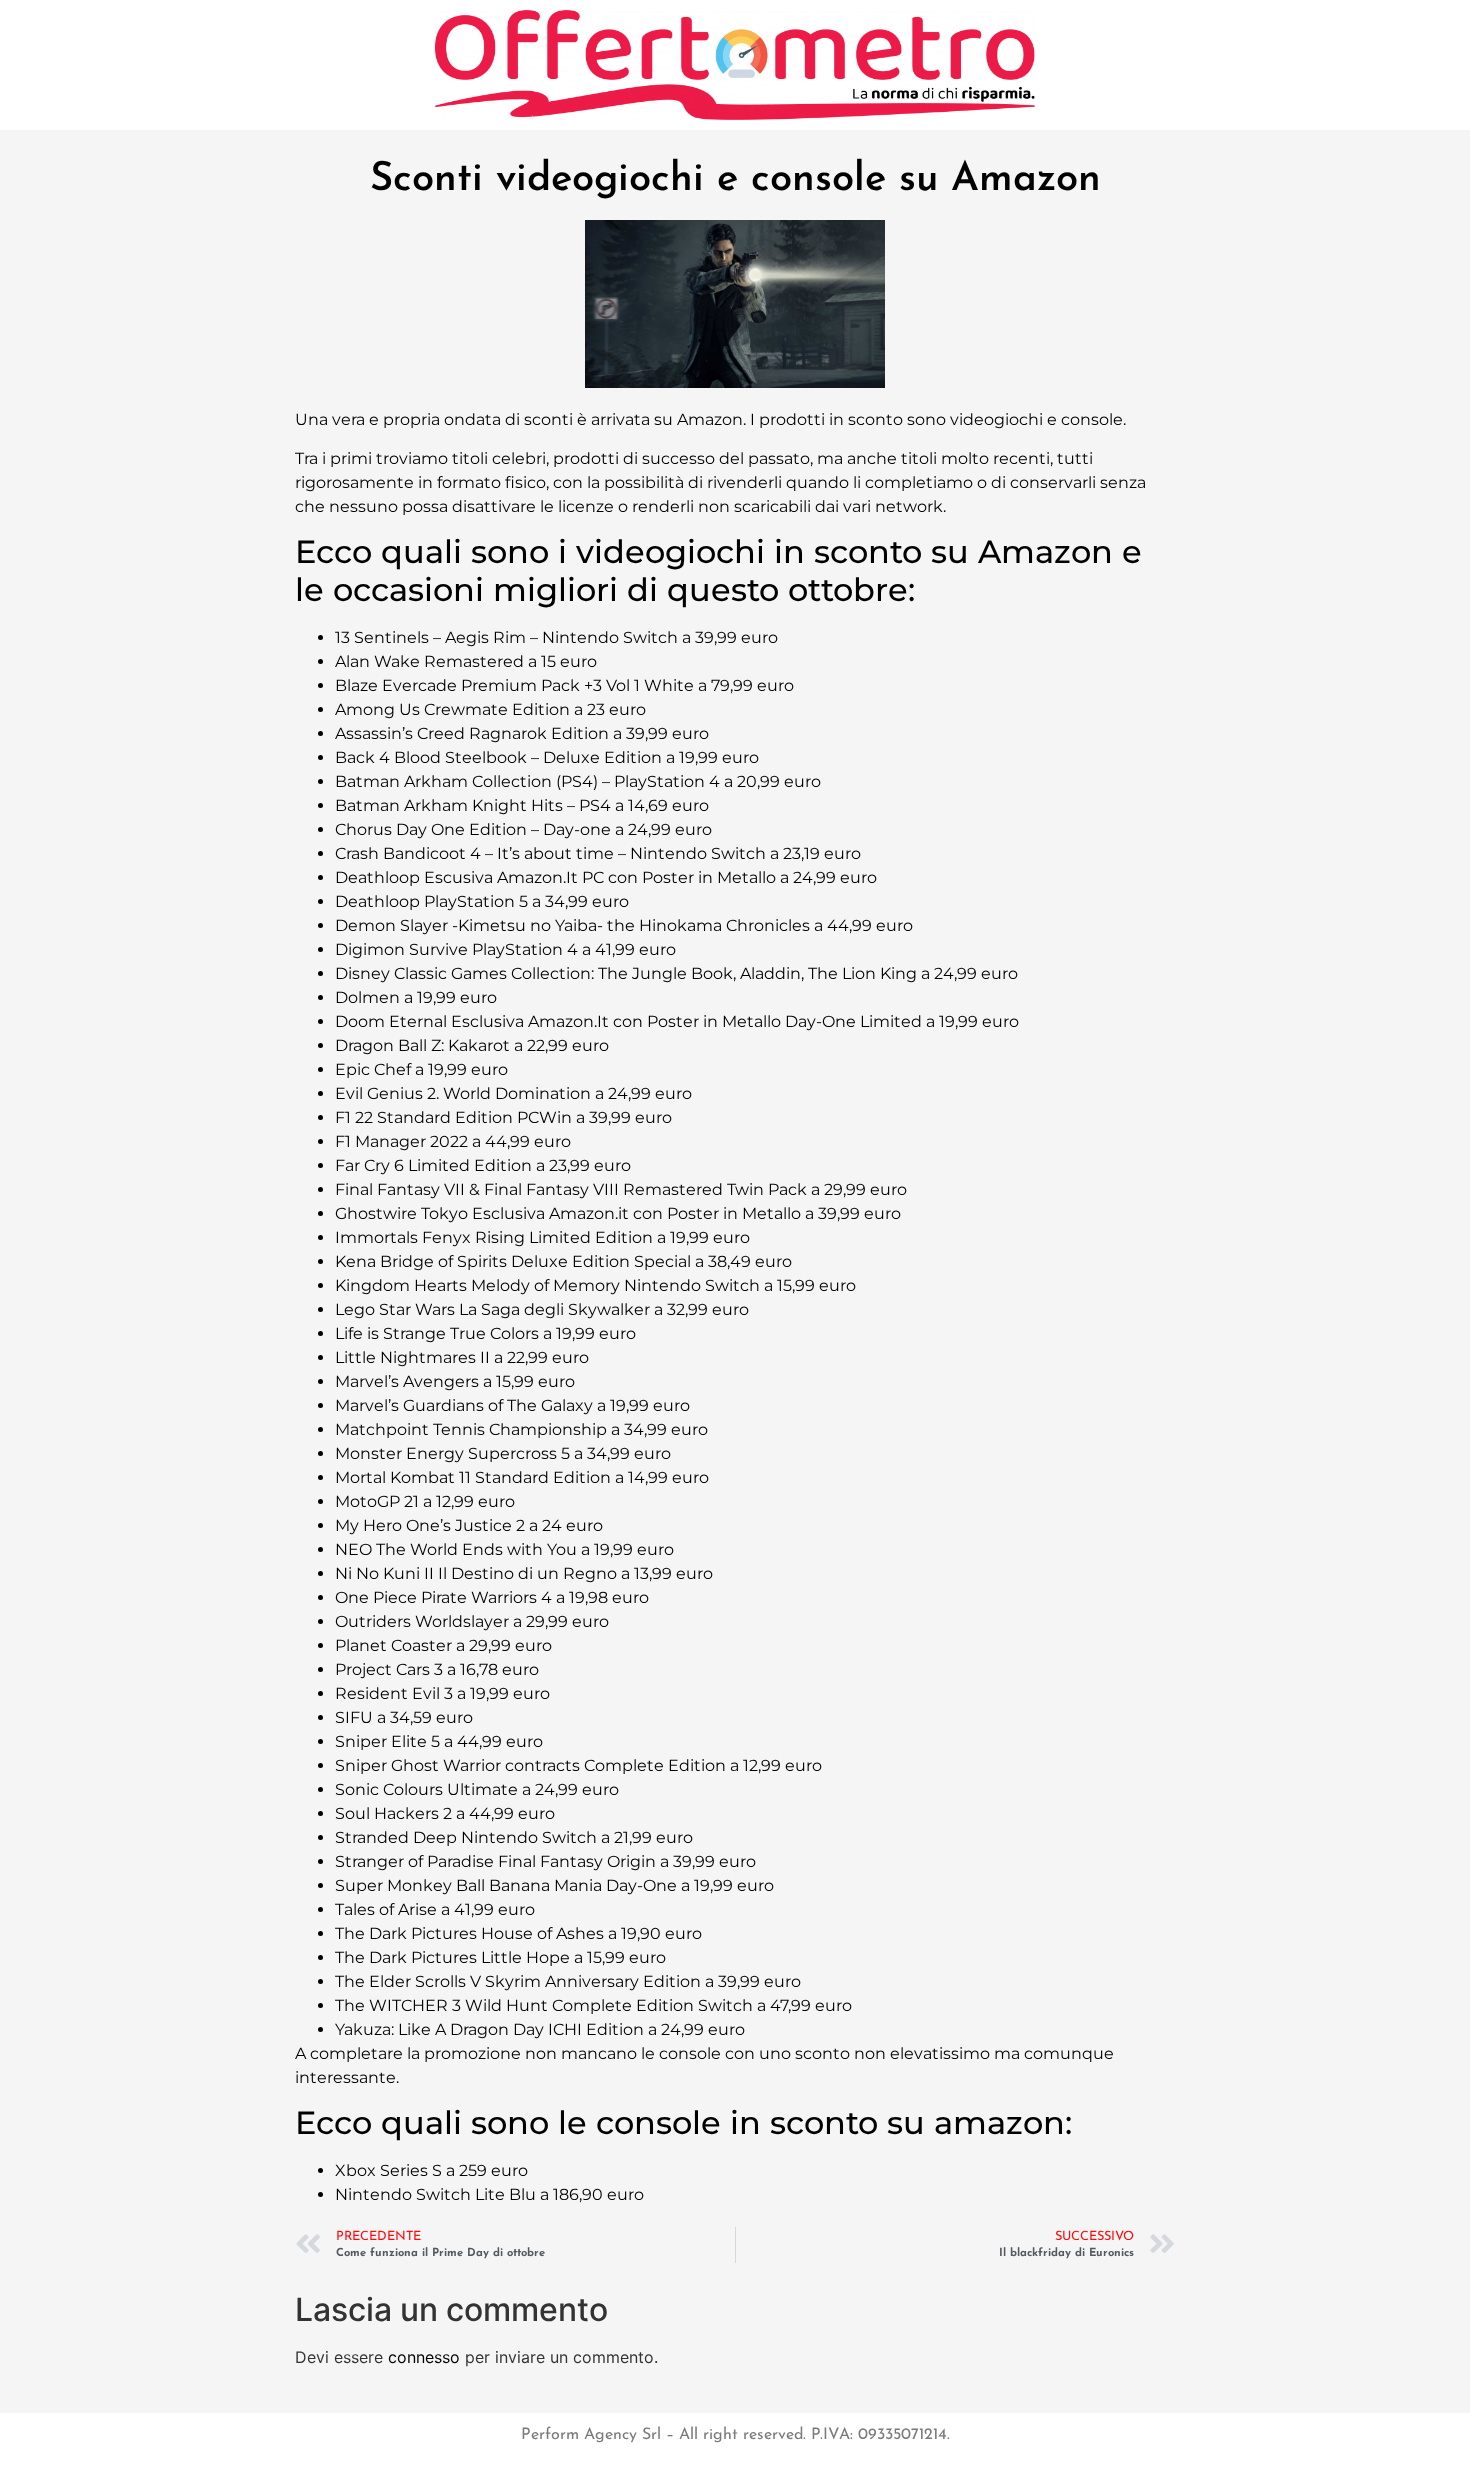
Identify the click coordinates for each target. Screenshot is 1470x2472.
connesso (424, 2357)
